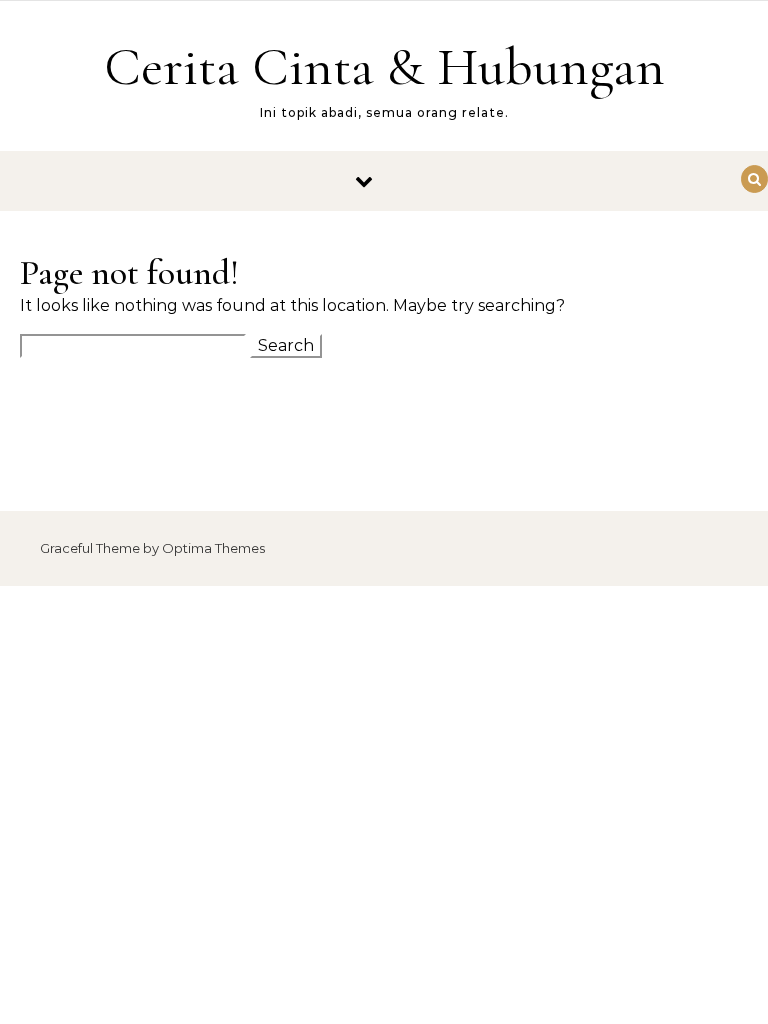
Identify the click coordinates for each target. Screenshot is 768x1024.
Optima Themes (213, 548)
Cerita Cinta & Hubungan (384, 66)
